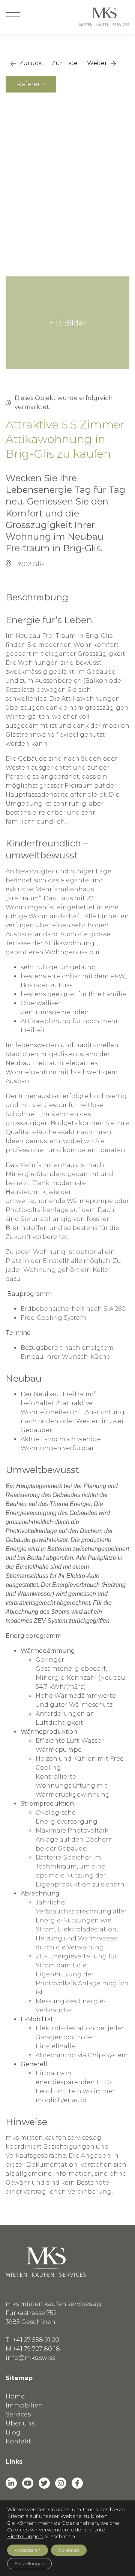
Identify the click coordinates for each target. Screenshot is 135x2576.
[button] (26, 63)
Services (18, 2414)
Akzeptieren (28, 2550)
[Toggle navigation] (13, 17)
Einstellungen (25, 2536)
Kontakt (18, 2441)
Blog (13, 2432)
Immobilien (24, 2405)
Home (15, 2396)
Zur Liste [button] (64, 63)
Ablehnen (69, 2550)
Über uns (20, 2423)
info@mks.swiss (30, 2358)
